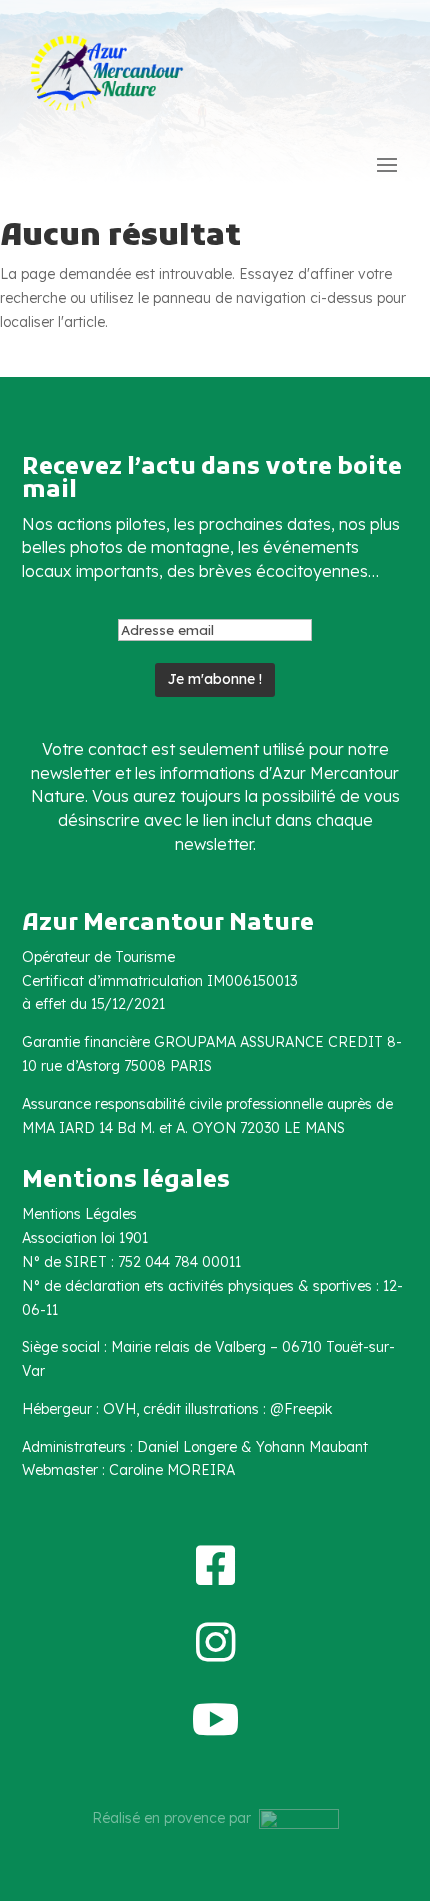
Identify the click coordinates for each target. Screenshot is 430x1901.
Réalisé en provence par (175, 1818)
